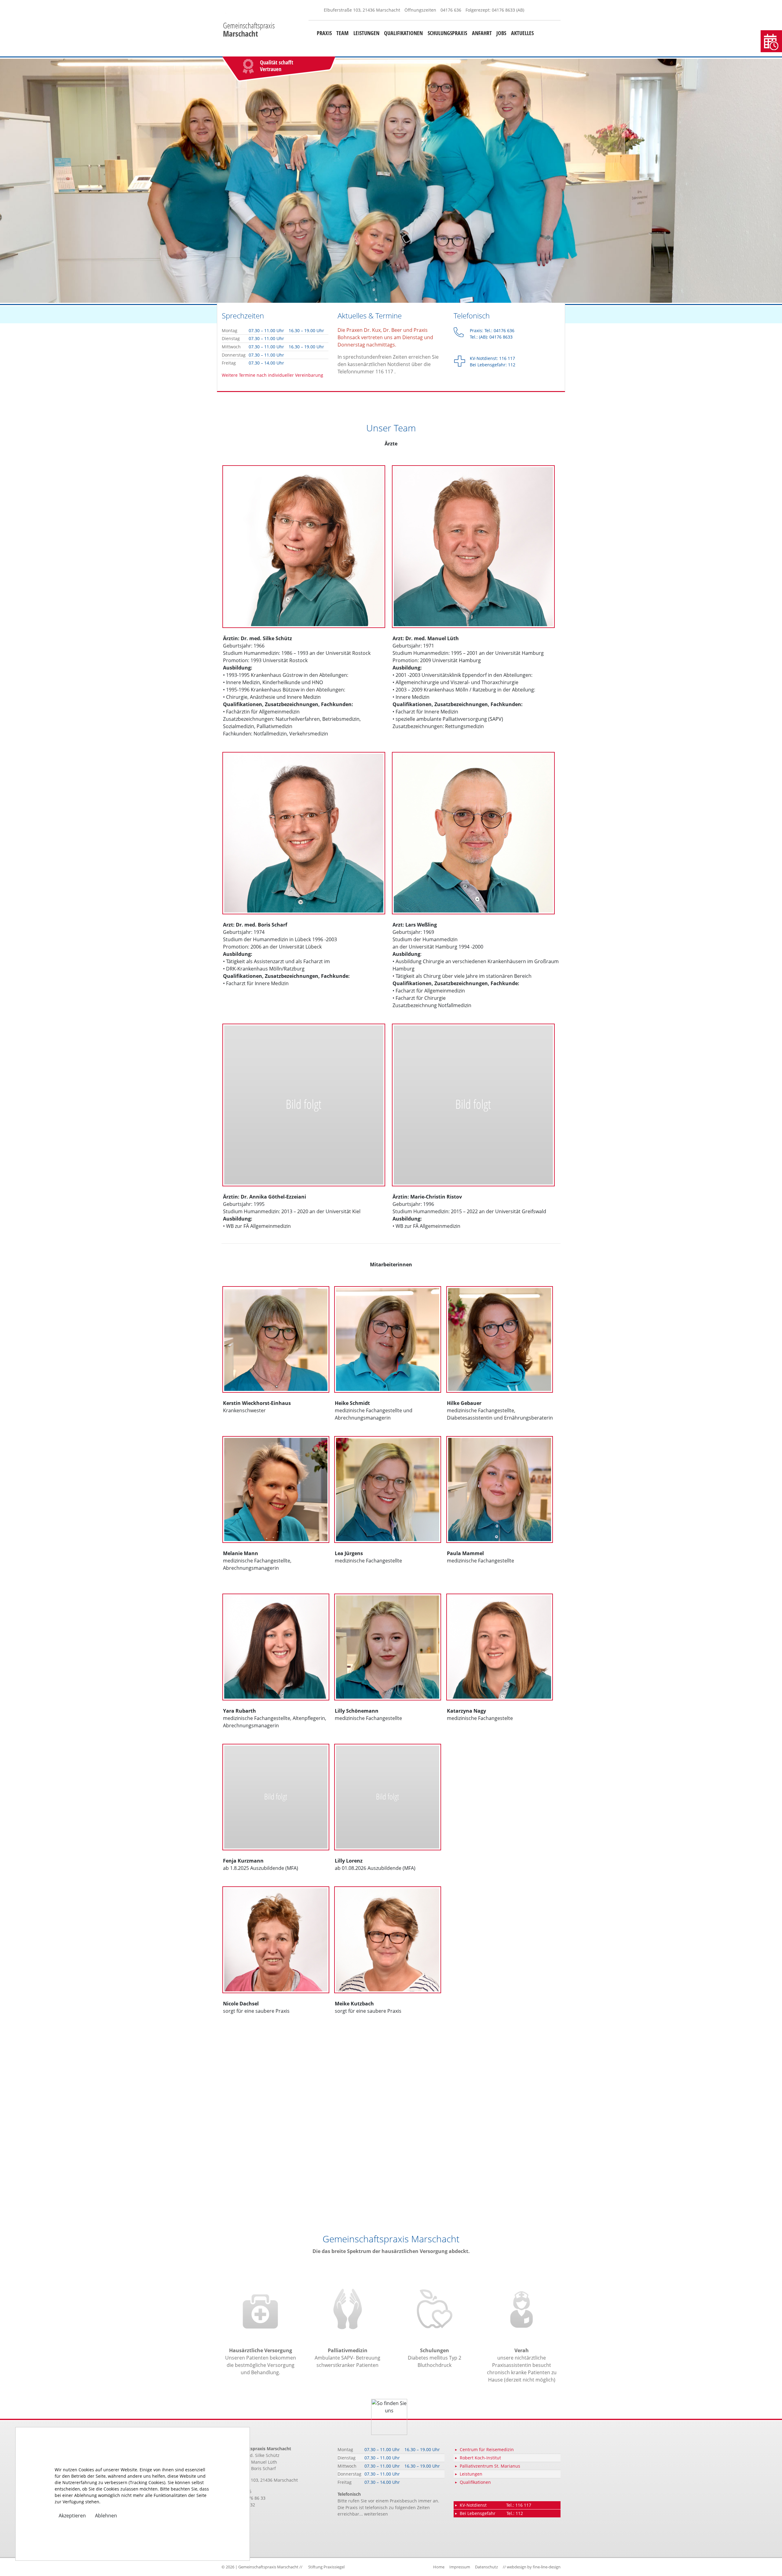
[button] (59, 181)
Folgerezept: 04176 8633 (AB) (495, 10)
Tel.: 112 (515, 2513)
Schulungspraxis (447, 33)
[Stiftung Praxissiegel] (347, 69)
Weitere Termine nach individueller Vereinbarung (272, 375)
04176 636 (451, 10)
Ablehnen (106, 2516)
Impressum (460, 2567)
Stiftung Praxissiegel (326, 2567)
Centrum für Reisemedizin (487, 2449)
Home (439, 2567)
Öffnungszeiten (420, 10)
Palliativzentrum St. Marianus (490, 2466)
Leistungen (366, 33)
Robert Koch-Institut (480, 2458)
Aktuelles (522, 33)
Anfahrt (482, 33)
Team (342, 33)
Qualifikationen (403, 33)
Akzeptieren (72, 2516)
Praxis (324, 33)
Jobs (501, 33)
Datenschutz (486, 2567)
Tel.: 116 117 (519, 2505)
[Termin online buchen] (771, 41)
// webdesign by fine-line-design (532, 2567)
